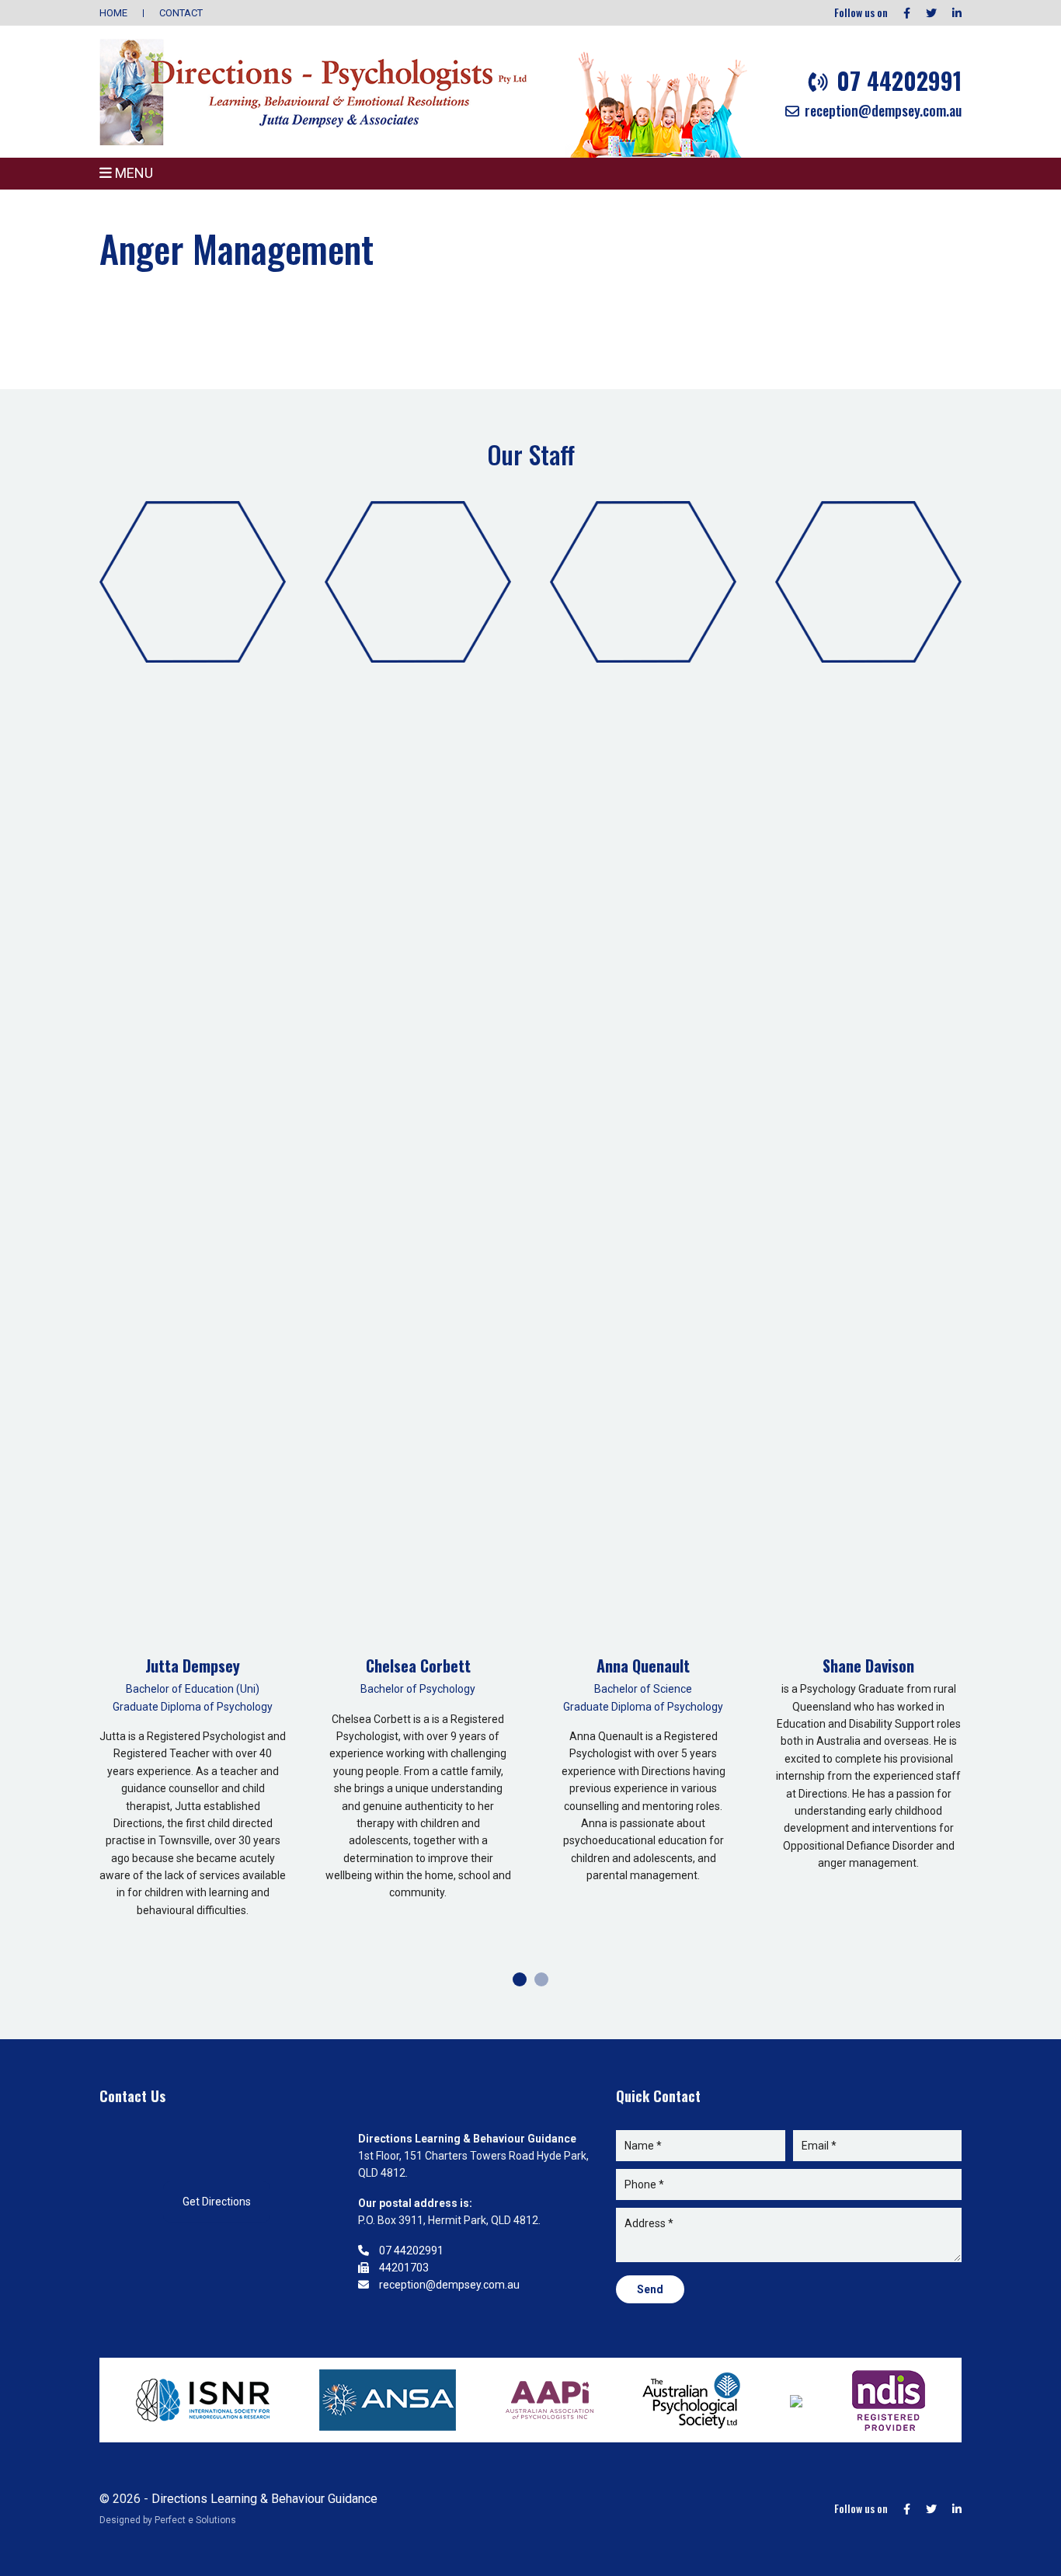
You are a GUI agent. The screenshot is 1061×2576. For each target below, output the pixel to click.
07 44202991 (896, 80)
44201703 (403, 2268)
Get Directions (217, 2202)
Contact (181, 13)
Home (113, 13)
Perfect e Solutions (195, 2520)
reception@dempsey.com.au (882, 110)
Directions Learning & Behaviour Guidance (264, 2499)
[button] (520, 1979)
